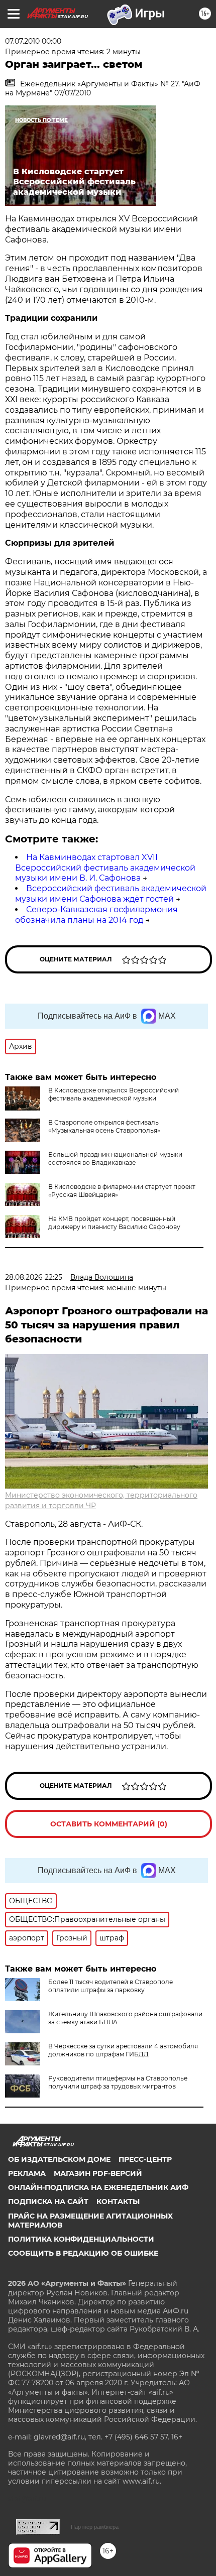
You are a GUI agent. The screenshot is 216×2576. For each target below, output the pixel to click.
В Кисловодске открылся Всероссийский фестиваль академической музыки (114, 1094)
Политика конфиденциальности (81, 2239)
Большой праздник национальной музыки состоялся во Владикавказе (115, 1158)
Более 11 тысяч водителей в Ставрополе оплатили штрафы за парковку (111, 1986)
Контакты (118, 2201)
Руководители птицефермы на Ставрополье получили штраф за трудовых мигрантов (118, 2082)
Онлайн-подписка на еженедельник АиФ (98, 2187)
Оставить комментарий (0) (109, 1824)
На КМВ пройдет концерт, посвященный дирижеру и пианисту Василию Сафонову (114, 1223)
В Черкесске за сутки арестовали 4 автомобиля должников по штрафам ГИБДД (123, 2050)
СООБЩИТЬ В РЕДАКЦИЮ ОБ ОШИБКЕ (83, 2253)
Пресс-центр (145, 2159)
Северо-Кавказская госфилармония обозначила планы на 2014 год (96, 915)
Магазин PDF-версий (98, 2173)
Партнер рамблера (95, 2527)
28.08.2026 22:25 (34, 1277)
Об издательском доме (59, 2159)
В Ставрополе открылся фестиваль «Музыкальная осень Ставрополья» (104, 1126)
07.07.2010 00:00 (33, 41)
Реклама (27, 2173)
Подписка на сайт (48, 2201)
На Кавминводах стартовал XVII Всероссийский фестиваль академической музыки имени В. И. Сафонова (105, 868)
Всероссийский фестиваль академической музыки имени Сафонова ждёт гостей (111, 894)
